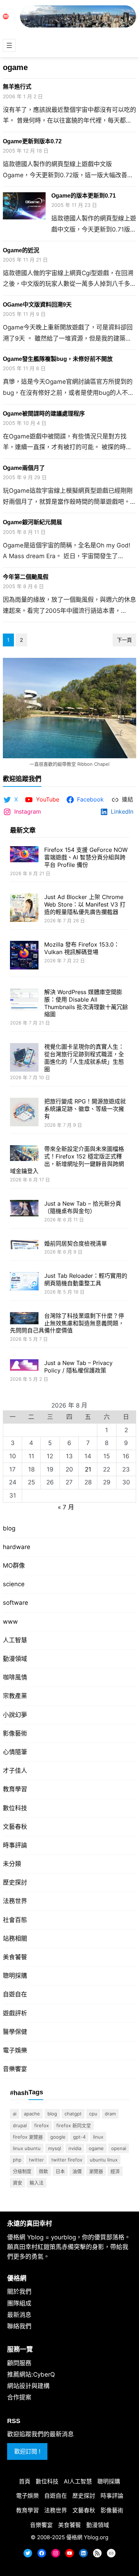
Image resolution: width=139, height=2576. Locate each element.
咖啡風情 (15, 1677)
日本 (60, 2171)
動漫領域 (15, 1659)
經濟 (115, 2171)
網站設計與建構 (28, 2386)
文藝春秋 (15, 1827)
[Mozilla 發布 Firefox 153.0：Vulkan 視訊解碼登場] (24, 956)
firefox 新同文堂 (74, 2125)
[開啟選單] (9, 45)
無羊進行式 (17, 87)
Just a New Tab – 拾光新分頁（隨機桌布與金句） (83, 1207)
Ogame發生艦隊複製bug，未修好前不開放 (58, 359)
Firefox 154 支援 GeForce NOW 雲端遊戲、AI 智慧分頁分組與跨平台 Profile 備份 (86, 857)
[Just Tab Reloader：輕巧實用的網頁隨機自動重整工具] (24, 1282)
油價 (77, 2171)
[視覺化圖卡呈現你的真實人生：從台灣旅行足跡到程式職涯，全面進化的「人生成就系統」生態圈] (24, 1058)
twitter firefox (67, 2160)
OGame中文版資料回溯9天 (37, 305)
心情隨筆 (15, 1752)
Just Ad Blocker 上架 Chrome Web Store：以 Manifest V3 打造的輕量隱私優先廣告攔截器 (85, 904)
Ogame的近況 (21, 250)
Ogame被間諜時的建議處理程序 (44, 414)
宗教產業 (15, 1696)
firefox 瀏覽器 (28, 2137)
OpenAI (119, 2148)
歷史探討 (15, 1882)
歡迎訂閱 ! (27, 2451)
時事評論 (15, 1845)
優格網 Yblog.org (87, 2537)
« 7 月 (66, 1507)
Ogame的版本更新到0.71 (84, 196)
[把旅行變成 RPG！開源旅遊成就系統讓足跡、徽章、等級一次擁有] (24, 1113)
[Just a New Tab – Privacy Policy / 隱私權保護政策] (24, 1366)
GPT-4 (79, 2137)
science (14, 1584)
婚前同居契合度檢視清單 (76, 1244)
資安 (17, 2183)
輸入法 (37, 2183)
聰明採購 (15, 1976)
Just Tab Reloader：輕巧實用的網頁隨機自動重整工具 (86, 1279)
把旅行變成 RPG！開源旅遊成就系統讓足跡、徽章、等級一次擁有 (85, 1109)
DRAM (110, 2114)
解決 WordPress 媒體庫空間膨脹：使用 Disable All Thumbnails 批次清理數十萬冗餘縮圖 (86, 1003)
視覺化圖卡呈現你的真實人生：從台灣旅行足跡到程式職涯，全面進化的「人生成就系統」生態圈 (84, 1058)
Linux (98, 2137)
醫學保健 (15, 2032)
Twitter (36, 2160)
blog (9, 1528)
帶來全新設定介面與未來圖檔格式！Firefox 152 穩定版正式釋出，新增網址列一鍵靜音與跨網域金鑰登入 (67, 1160)
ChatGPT (73, 2114)
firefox (42, 2125)
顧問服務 (19, 2363)
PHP (17, 2160)
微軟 (43, 2171)
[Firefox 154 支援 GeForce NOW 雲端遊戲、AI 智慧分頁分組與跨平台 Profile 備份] (24, 855)
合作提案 (19, 2397)
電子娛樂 (15, 2050)
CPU (93, 2114)
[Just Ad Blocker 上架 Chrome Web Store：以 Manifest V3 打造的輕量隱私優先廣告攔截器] (24, 909)
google (58, 2137)
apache (32, 2114)
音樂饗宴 (15, 2069)
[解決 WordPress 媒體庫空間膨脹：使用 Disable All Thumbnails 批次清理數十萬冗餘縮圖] (24, 1000)
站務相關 (15, 1939)
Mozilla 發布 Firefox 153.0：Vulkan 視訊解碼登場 (82, 948)
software (16, 1603)
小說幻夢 (15, 1715)
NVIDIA (75, 2148)
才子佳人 (15, 1771)
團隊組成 (19, 2303)
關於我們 (19, 2292)
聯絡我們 (19, 2326)
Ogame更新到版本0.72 (32, 141)
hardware (17, 1547)
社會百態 (15, 1920)
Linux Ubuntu (27, 2148)
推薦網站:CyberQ (31, 2374)
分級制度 (22, 2171)
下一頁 (124, 640)
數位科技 (15, 1808)
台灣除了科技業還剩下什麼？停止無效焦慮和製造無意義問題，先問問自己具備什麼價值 (67, 1323)
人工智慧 (15, 1640)
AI (15, 2114)
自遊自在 (15, 1994)
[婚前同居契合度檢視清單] (24, 1245)
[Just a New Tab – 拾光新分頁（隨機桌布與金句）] (24, 1209)
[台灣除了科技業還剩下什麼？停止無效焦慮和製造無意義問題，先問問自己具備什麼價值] (24, 1319)
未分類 (12, 1864)
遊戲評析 (15, 2013)
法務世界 (15, 1901)
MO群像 (14, 1565)
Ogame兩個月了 (24, 468)
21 (88, 1469)
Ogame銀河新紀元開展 (32, 522)
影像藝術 (15, 1733)
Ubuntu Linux (104, 2160)
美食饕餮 (15, 1957)
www (10, 1622)
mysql (55, 2148)
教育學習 (15, 1789)
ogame (96, 2148)
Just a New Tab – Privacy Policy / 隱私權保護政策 (78, 1367)
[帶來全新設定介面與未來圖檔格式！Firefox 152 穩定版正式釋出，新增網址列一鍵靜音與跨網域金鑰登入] (24, 1154)
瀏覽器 (96, 2171)
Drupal (20, 2125)
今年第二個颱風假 (26, 577)
